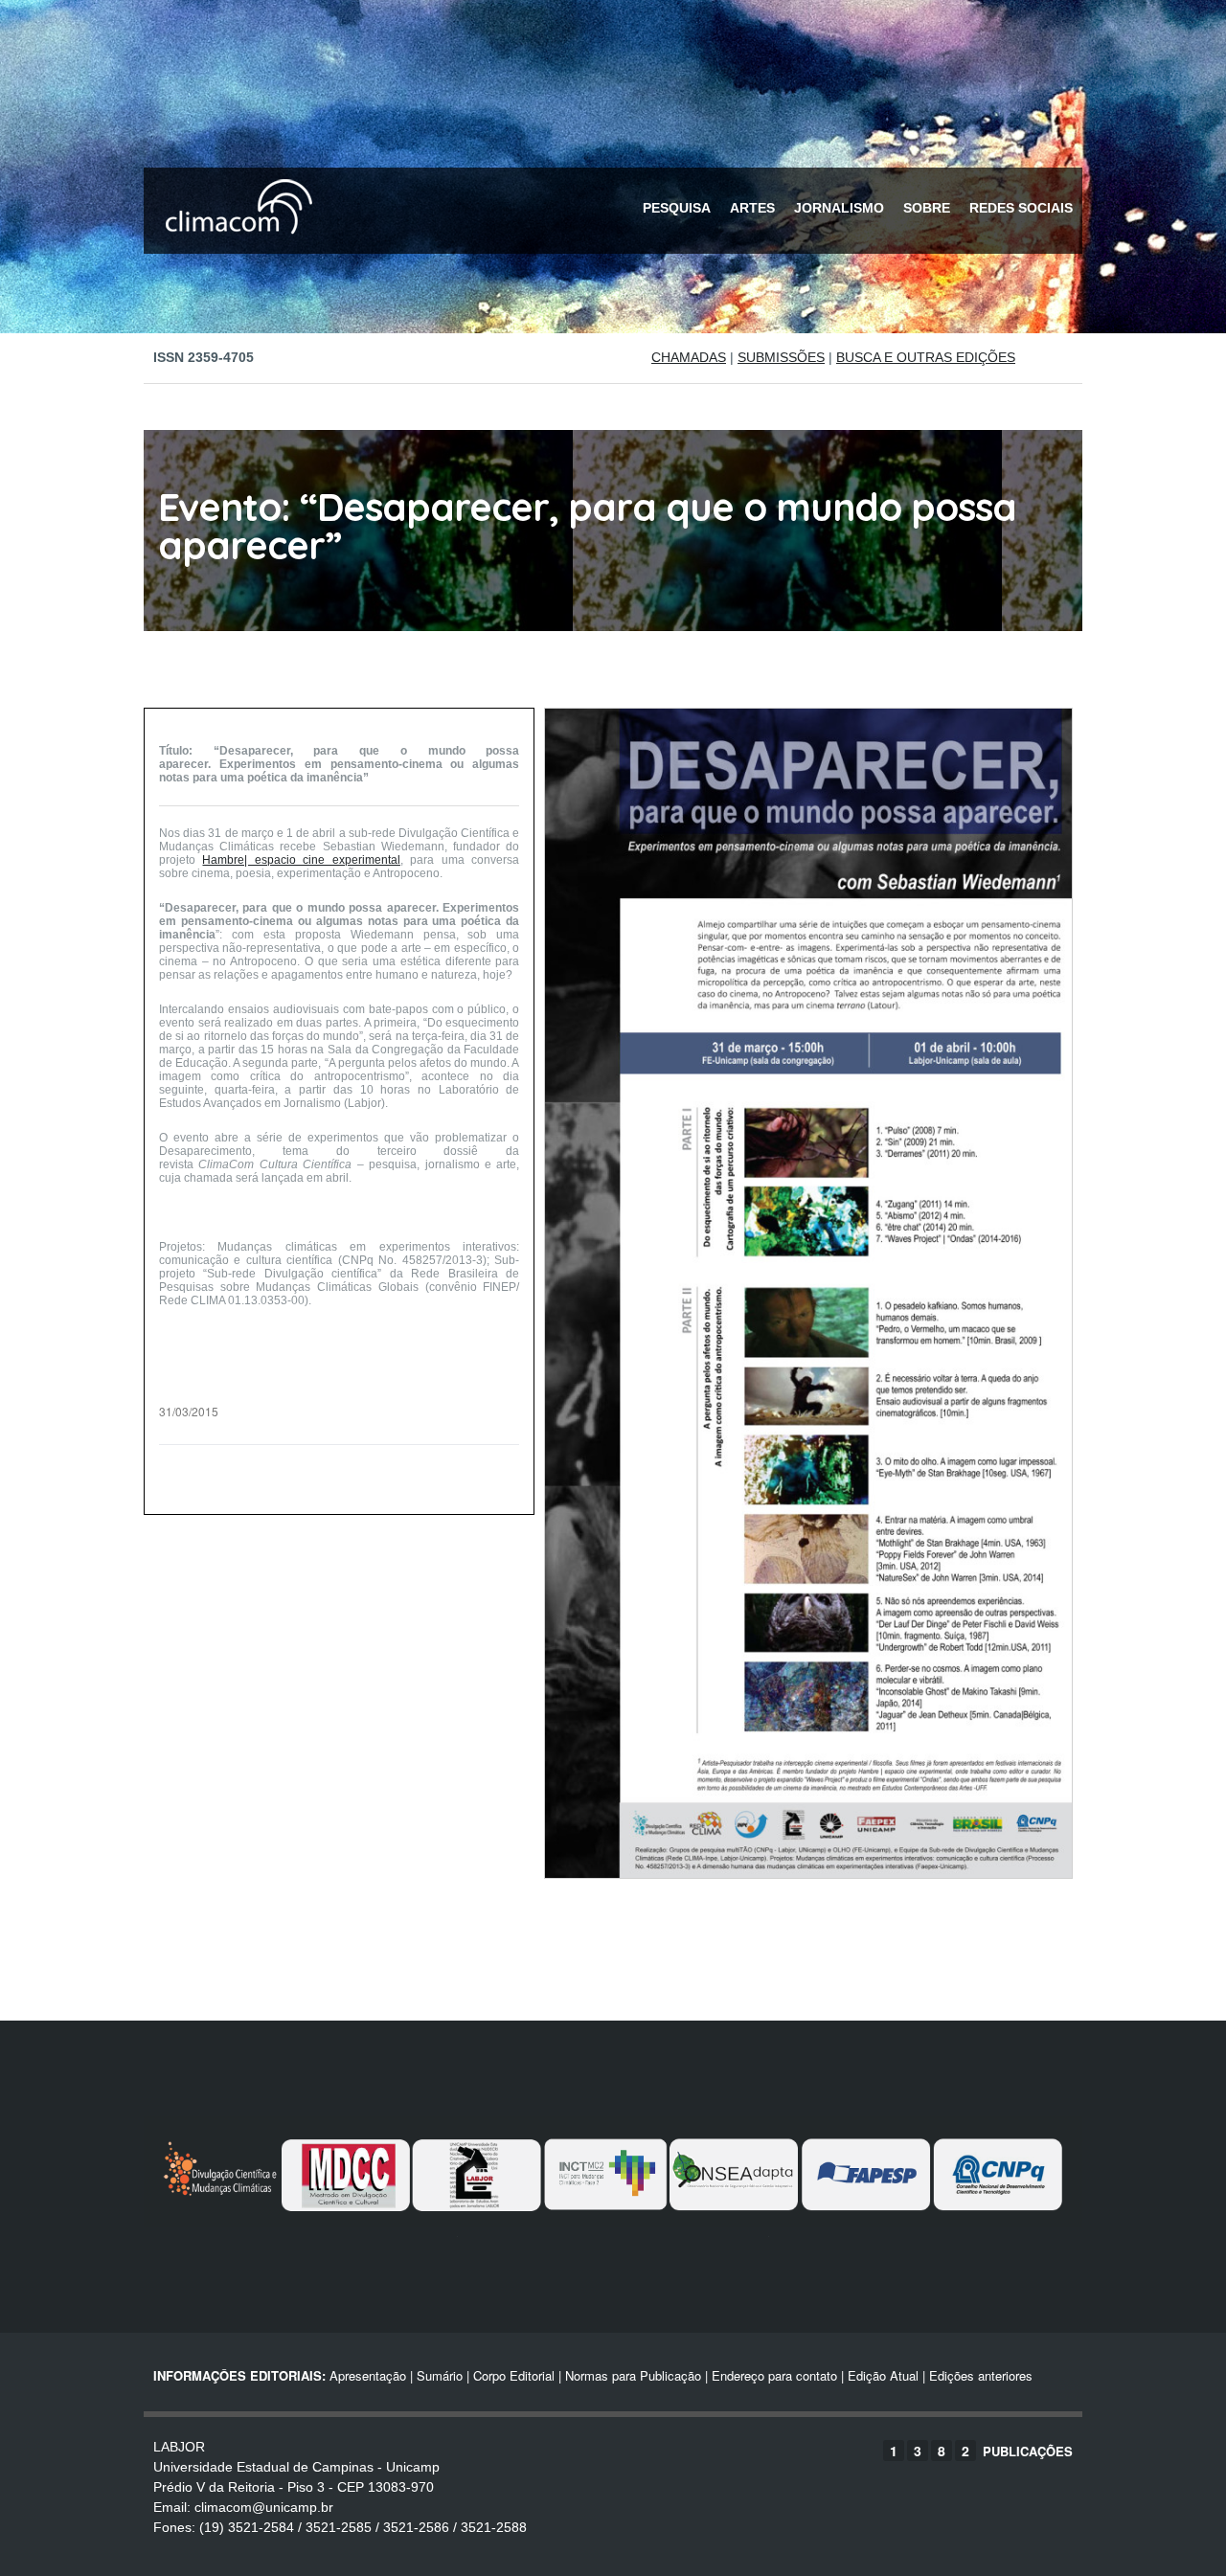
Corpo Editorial (514, 2375)
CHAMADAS (689, 357)
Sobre (927, 208)
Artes (752, 208)
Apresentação (368, 2375)
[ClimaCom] (235, 247)
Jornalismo (839, 208)
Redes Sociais (1021, 208)
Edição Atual (883, 2375)
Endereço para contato (772, 2375)
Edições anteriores (981, 2375)
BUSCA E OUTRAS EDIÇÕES (926, 357)
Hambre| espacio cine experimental (301, 860)
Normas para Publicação (633, 2375)
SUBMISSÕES (781, 357)
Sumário (440, 2375)
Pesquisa (677, 208)
